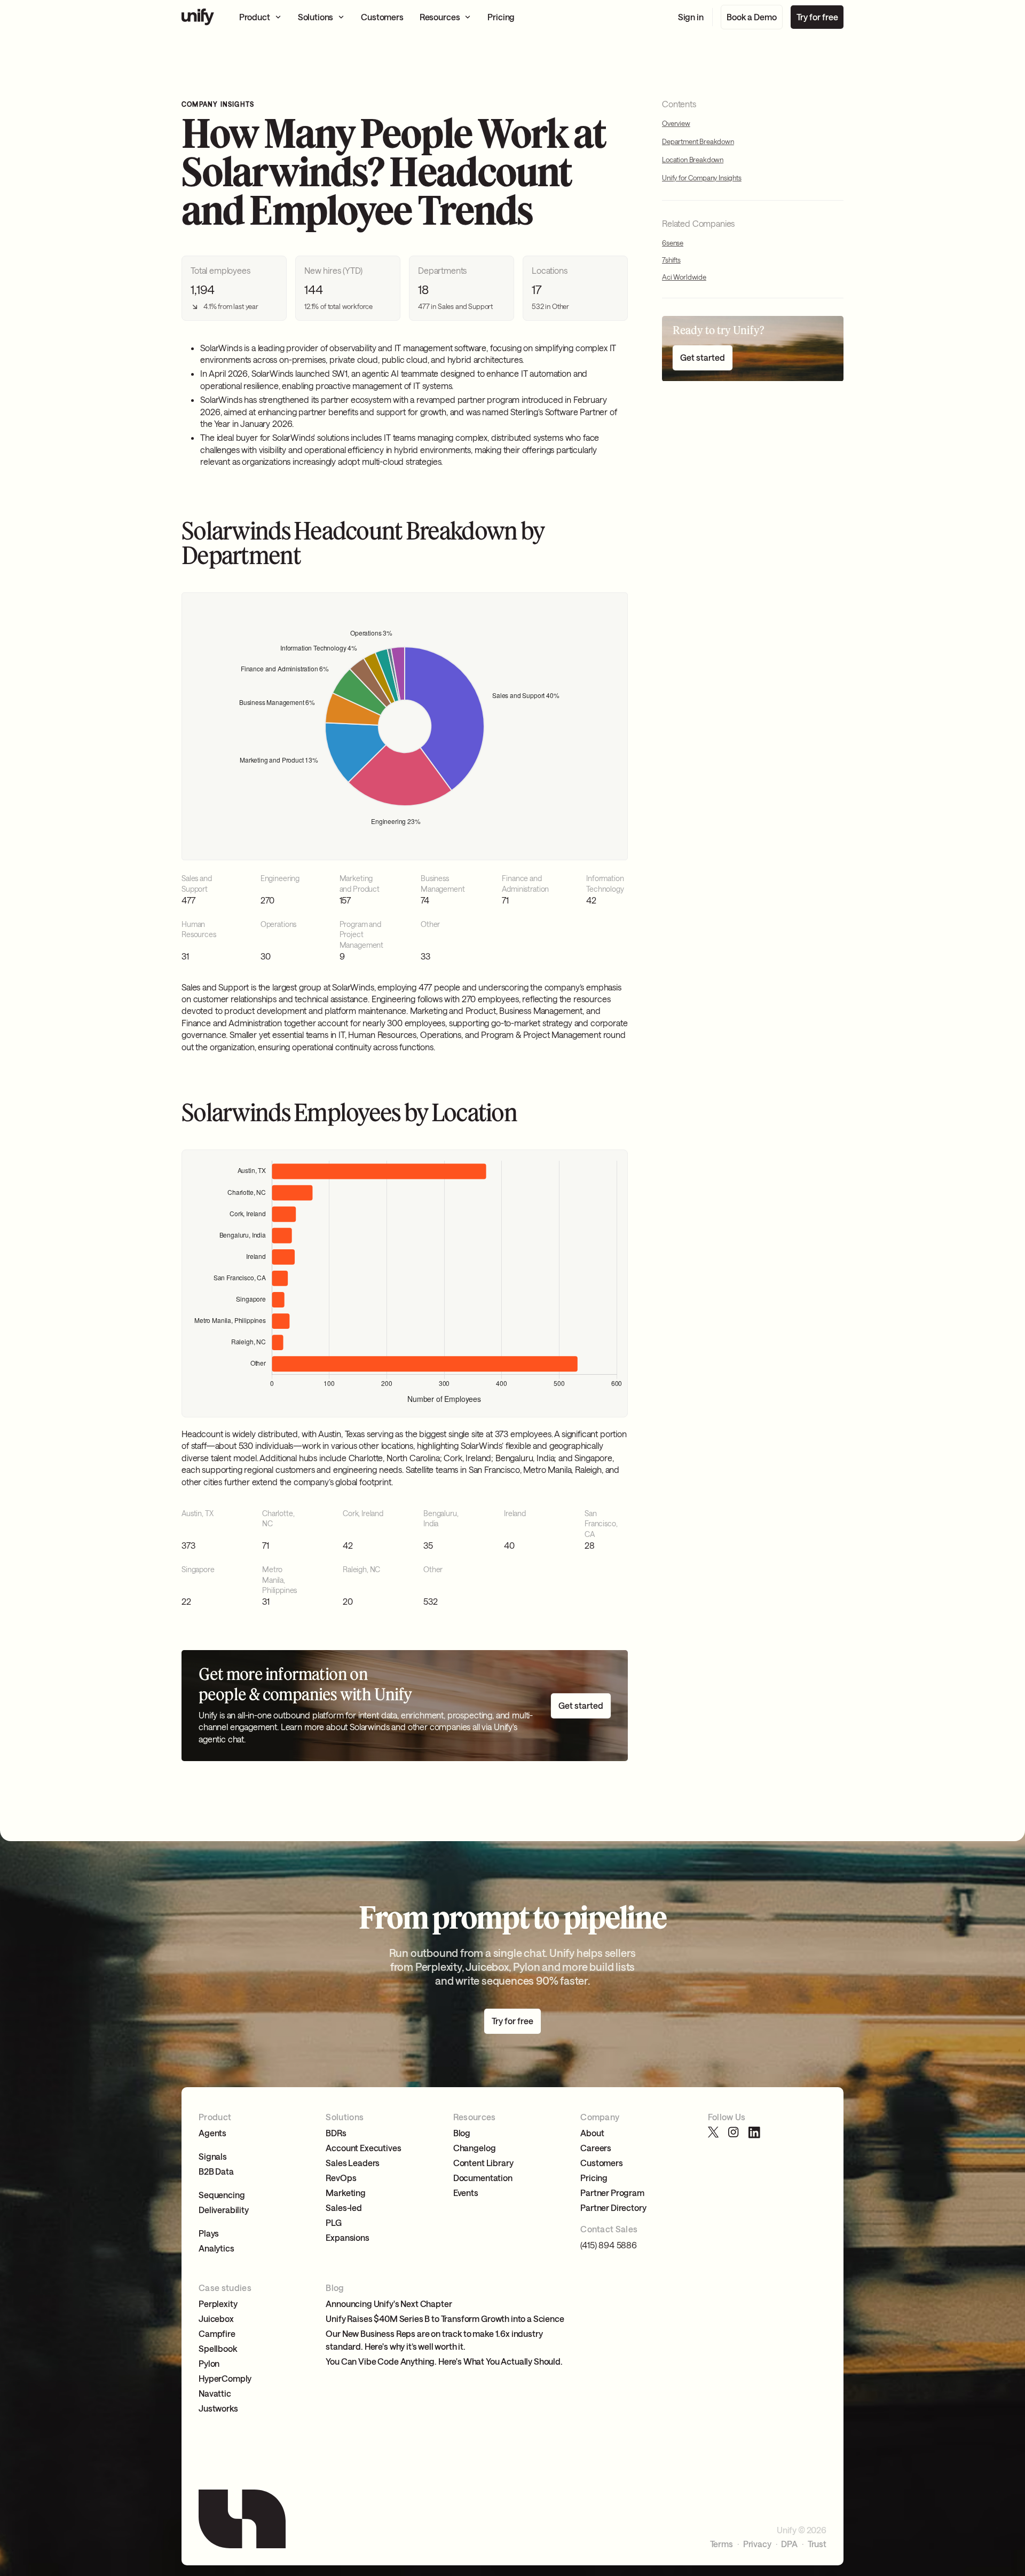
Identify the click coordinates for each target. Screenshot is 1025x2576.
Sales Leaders (353, 2163)
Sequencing (222, 2195)
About (592, 2133)
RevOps (341, 2178)
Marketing (346, 2193)
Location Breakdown (693, 160)
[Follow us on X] (714, 2133)
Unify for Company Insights (702, 178)
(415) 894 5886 (609, 2245)
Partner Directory (613, 2208)
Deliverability (224, 2210)
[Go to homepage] (198, 17)
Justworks (218, 2408)
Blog (462, 2133)
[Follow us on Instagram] (734, 2133)
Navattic (215, 2393)
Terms (722, 2544)
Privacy (757, 2544)
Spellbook (218, 2348)
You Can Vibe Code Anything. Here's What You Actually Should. (444, 2361)
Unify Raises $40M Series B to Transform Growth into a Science (445, 2319)
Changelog (475, 2148)
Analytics (216, 2248)
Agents (212, 2133)
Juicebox (216, 2319)
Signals (213, 2156)
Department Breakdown (698, 142)
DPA (789, 2544)
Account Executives (363, 2148)
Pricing (594, 2178)
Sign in (691, 17)
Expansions (347, 2237)
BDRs (336, 2133)
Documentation (483, 2178)
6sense (673, 243)
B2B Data (216, 2171)
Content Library (483, 2163)
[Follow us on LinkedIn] (754, 2133)
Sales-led (344, 2208)
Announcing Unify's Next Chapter (389, 2304)
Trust (817, 2544)
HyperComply (225, 2378)
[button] (261, 17)
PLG (334, 2222)
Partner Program (612, 2193)
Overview (676, 123)
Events (466, 2193)
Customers (602, 2163)
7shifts (671, 260)
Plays (209, 2233)
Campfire (217, 2333)
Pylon (209, 2363)
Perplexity (218, 2304)
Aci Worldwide (684, 278)
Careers (596, 2148)
